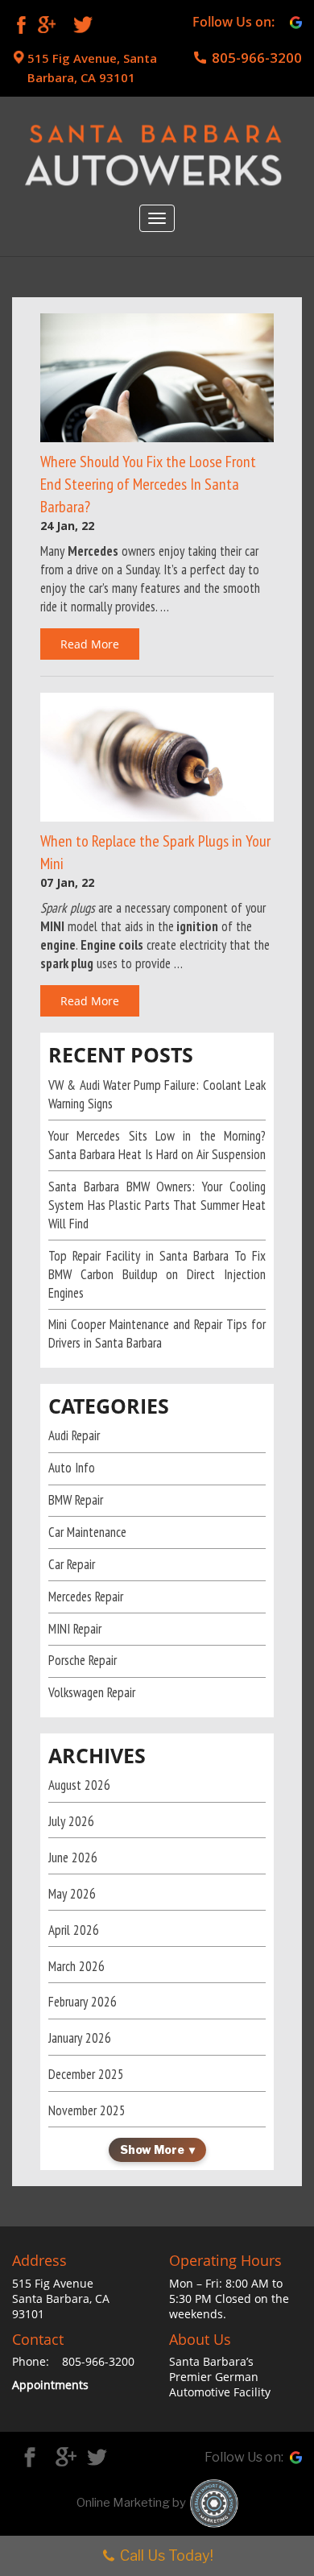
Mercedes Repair (86, 1597)
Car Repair (72, 1564)
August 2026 (79, 1785)
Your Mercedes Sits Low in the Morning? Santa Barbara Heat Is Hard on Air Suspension (157, 1145)
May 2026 (72, 1894)
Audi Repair (74, 1435)
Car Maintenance (87, 1532)
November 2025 (87, 2110)
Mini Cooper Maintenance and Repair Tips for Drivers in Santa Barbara (157, 1334)
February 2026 (83, 2002)
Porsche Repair (83, 1660)
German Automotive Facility (220, 2384)
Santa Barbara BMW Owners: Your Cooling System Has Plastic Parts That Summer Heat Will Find (157, 1205)
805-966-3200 (257, 58)
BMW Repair (76, 1500)
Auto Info (72, 1468)
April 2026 (74, 1930)
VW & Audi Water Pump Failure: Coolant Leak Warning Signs (157, 1094)
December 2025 (86, 2074)
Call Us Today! (167, 2555)
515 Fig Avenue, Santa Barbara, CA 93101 (92, 68)
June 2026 (73, 1857)
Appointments (50, 2385)
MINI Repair (75, 1629)
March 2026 (76, 1966)
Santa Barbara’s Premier (211, 2369)
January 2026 (80, 2038)
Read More (90, 644)
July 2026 (71, 1821)
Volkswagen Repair (92, 1692)
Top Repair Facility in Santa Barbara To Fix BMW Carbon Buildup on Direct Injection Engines (157, 1274)
